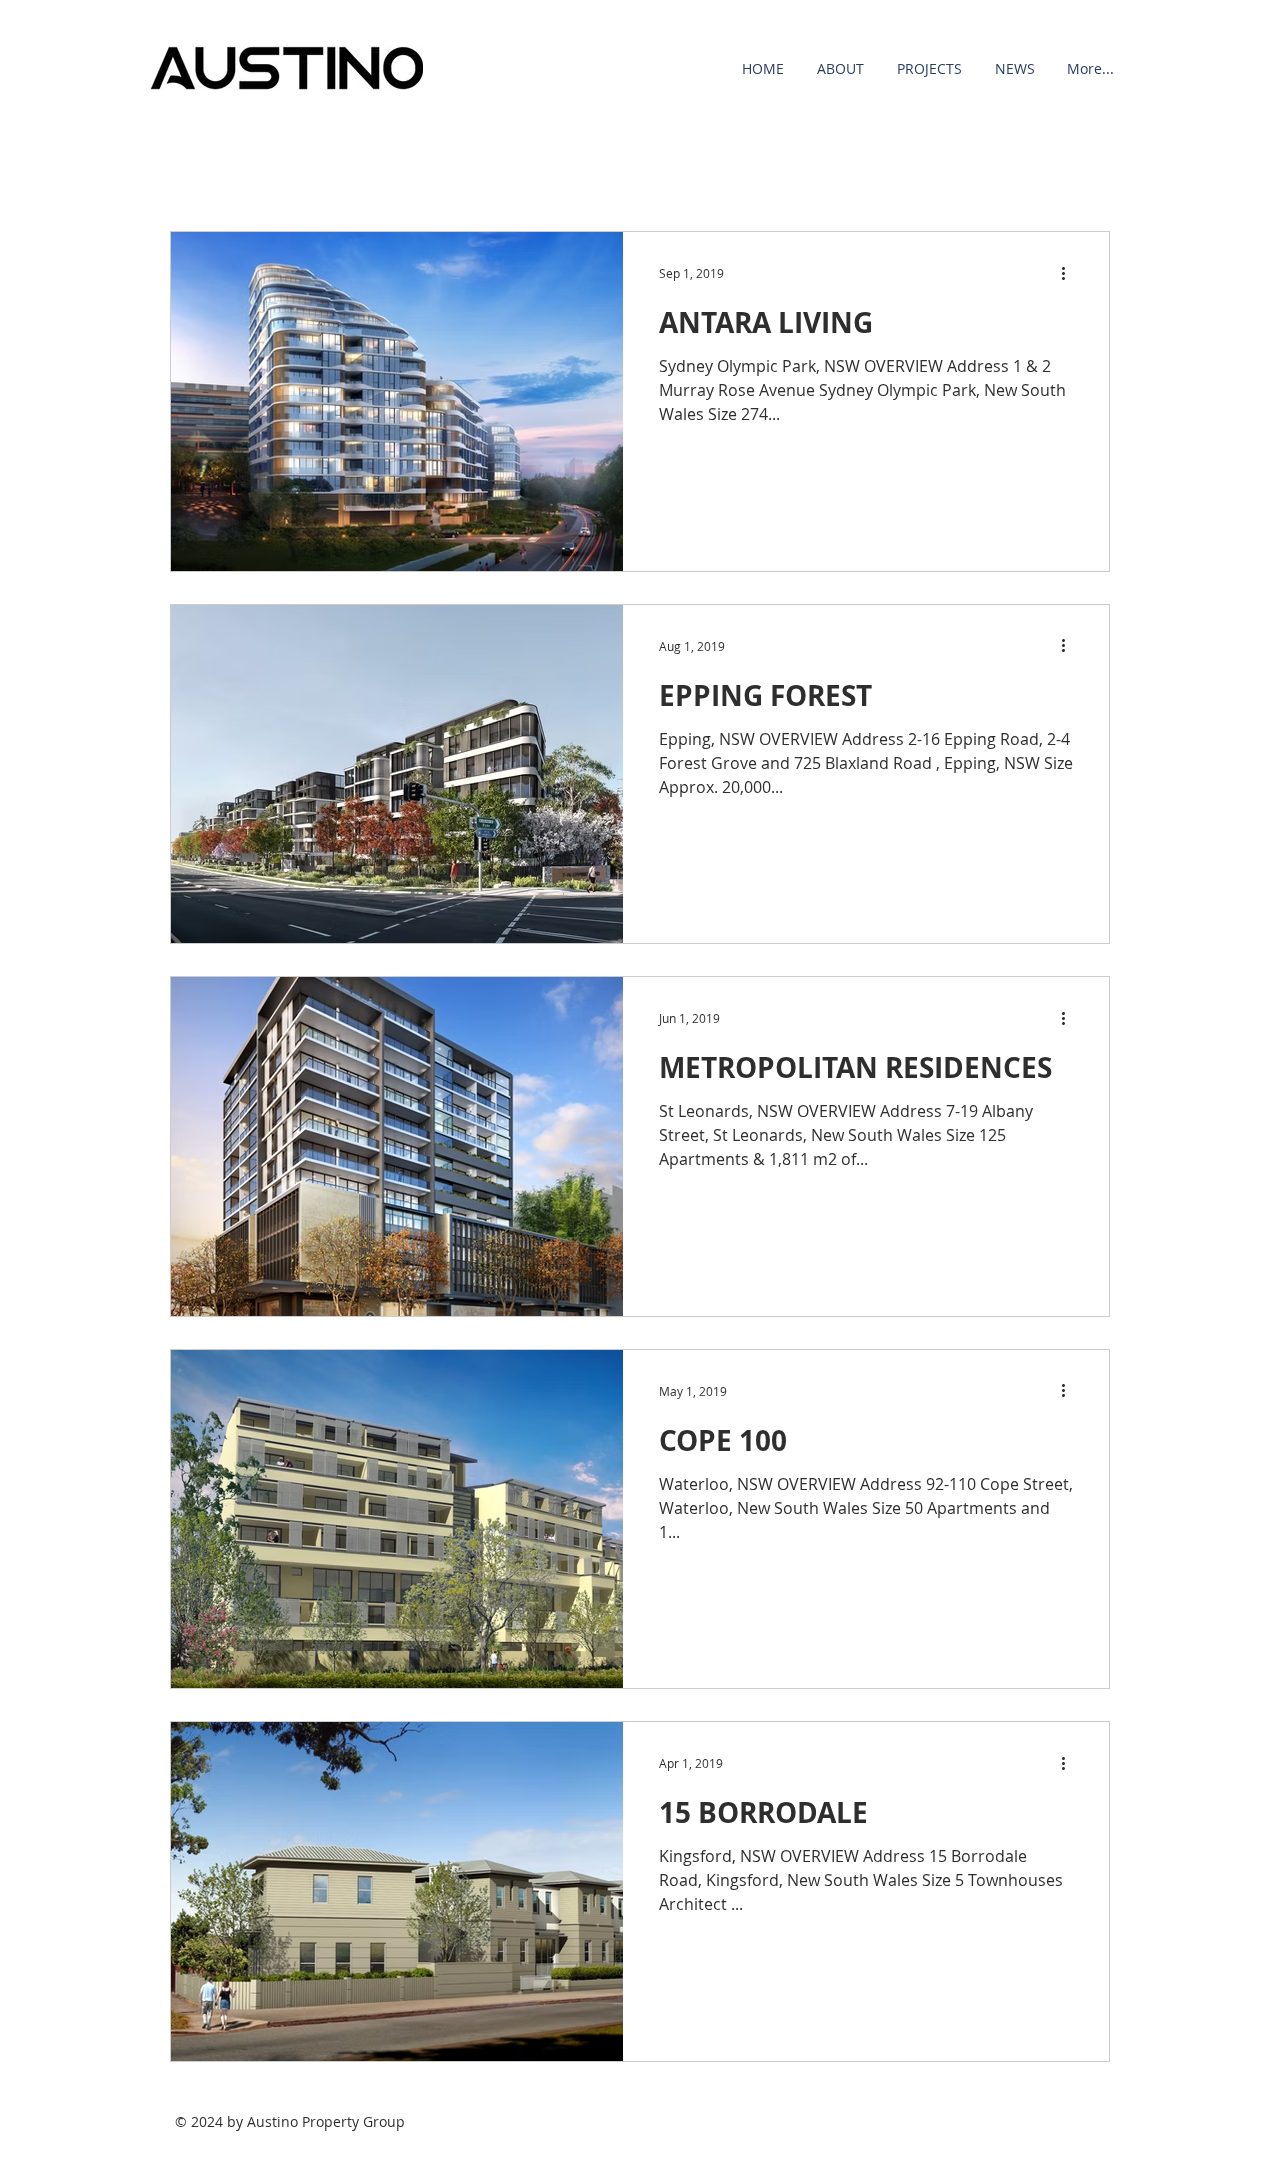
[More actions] (1070, 273)
